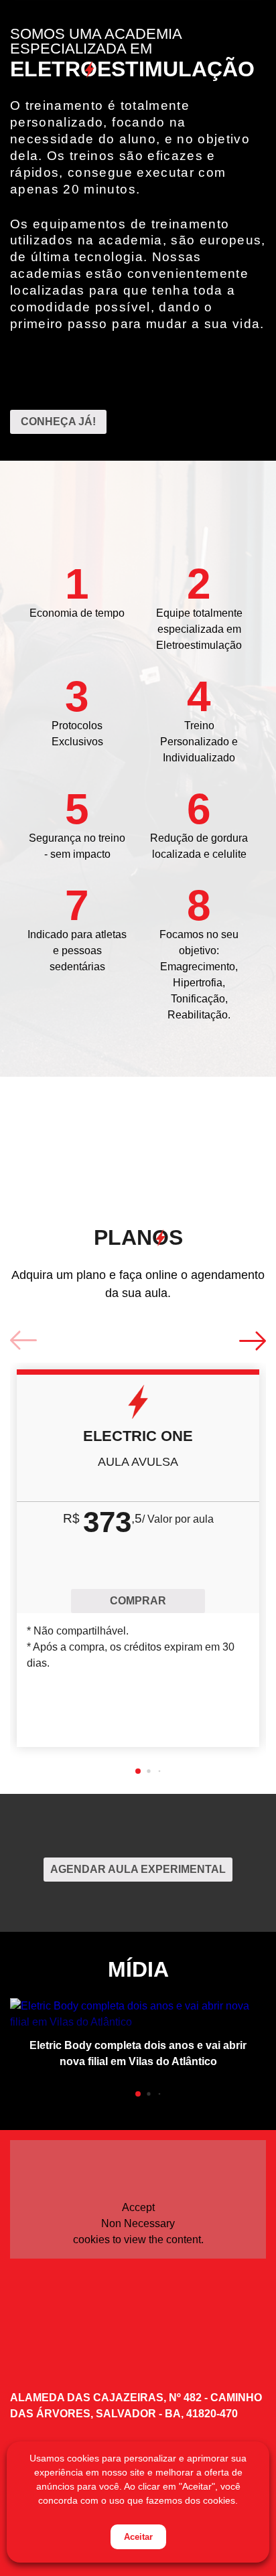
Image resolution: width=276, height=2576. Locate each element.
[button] (138, 1771)
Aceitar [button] (138, 2537)
